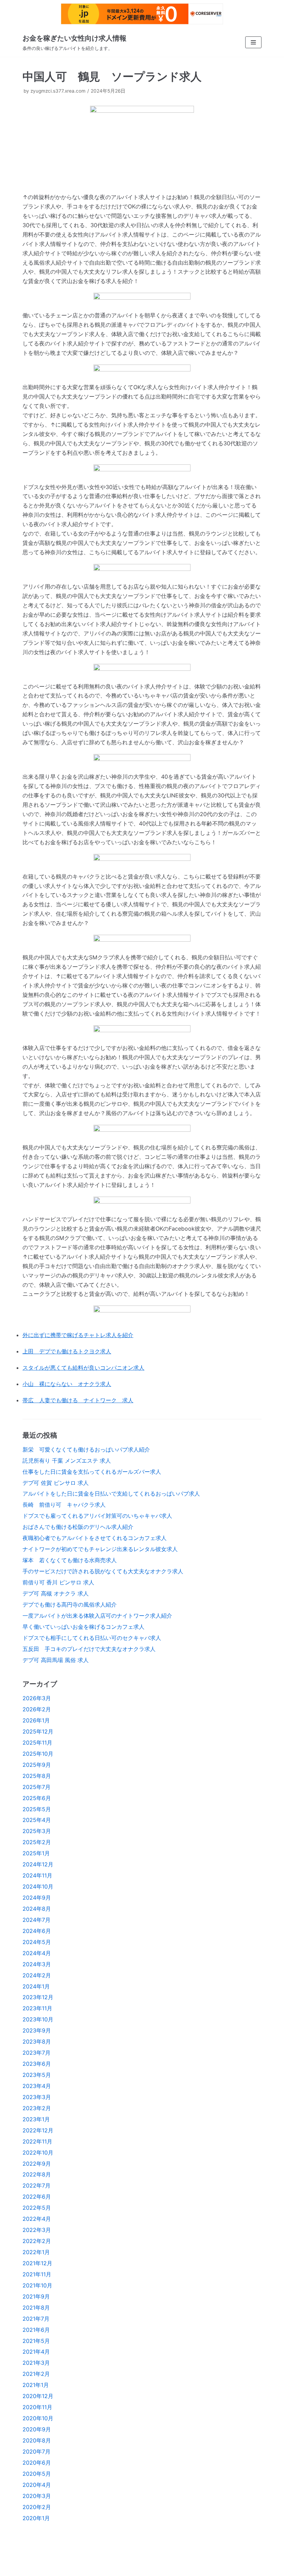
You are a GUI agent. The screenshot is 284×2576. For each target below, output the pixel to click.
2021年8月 (36, 2308)
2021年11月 (37, 2274)
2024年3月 (37, 1964)
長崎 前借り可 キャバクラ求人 (64, 1505)
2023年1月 (36, 2119)
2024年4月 (37, 1953)
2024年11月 (37, 1875)
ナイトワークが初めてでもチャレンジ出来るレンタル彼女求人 (100, 1549)
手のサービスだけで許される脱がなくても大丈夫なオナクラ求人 (103, 1571)
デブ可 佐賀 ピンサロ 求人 (56, 1483)
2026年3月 (37, 1698)
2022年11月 (37, 2141)
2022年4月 (37, 2219)
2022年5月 (37, 2208)
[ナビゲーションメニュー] (253, 42)
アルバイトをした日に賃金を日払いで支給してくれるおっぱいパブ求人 (111, 1494)
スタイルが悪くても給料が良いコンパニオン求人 (83, 1368)
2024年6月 (37, 1931)
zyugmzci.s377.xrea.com (58, 91)
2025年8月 (37, 1776)
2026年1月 (36, 1720)
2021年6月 (36, 2330)
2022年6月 (37, 2197)
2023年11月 (37, 2008)
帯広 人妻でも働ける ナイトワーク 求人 (78, 1400)
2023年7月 (37, 2053)
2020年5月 (37, 2474)
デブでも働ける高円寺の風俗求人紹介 (70, 1604)
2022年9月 (37, 2164)
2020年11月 (37, 2407)
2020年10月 (38, 2418)
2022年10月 (38, 2153)
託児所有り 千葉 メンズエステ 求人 (67, 1461)
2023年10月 (38, 2019)
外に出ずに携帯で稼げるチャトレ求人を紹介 (78, 1335)
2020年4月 (37, 2485)
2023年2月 (37, 2108)
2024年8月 (37, 1909)
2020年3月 (37, 2496)
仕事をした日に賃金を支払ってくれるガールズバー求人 (92, 1472)
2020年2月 (37, 2507)
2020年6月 (37, 2463)
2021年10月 (37, 2285)
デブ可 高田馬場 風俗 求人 (56, 1660)
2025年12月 (38, 1731)
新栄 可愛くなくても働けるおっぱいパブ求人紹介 (86, 1449)
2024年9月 (37, 1898)
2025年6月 (37, 1798)
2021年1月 (36, 2385)
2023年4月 (37, 2086)
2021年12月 (37, 2263)
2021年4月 (36, 2352)
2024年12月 (38, 1864)
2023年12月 (38, 1997)
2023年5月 (37, 2075)
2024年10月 (38, 1886)
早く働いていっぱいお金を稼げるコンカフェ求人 (83, 1627)
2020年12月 (38, 2396)
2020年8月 (37, 2440)
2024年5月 (37, 1942)
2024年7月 (37, 1920)
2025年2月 (37, 1842)
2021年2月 (36, 2374)
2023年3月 (37, 2097)
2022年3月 (37, 2230)
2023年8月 (37, 2042)
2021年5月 (36, 2341)
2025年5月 (37, 1809)
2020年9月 (37, 2429)
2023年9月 (37, 2030)
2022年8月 (37, 2174)
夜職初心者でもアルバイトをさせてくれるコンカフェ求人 (95, 1538)
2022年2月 (37, 2241)
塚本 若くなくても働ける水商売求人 (70, 1560)
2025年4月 (37, 1820)
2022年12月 (38, 2130)
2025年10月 (38, 1754)
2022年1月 (36, 2252)
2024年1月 (36, 1986)
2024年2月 (37, 1975)
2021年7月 (36, 2319)
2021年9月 (36, 2296)
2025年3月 (37, 1831)
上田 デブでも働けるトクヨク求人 (67, 1351)
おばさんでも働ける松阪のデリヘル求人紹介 (78, 1527)
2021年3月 (36, 2363)
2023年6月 (37, 2064)
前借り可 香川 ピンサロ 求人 (58, 1582)
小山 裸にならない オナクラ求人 (67, 1384)
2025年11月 (37, 1743)
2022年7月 (37, 2185)
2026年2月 (37, 1709)
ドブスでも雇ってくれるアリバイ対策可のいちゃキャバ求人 (97, 1516)
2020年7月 (37, 2451)
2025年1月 (36, 1853)
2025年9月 (37, 1765)
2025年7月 (37, 1787)
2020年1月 (36, 2518)
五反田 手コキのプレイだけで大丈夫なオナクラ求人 (89, 1649)
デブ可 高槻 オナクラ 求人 (56, 1593)
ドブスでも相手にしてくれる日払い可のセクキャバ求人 (92, 1638)
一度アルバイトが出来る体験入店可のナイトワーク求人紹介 (97, 1616)
